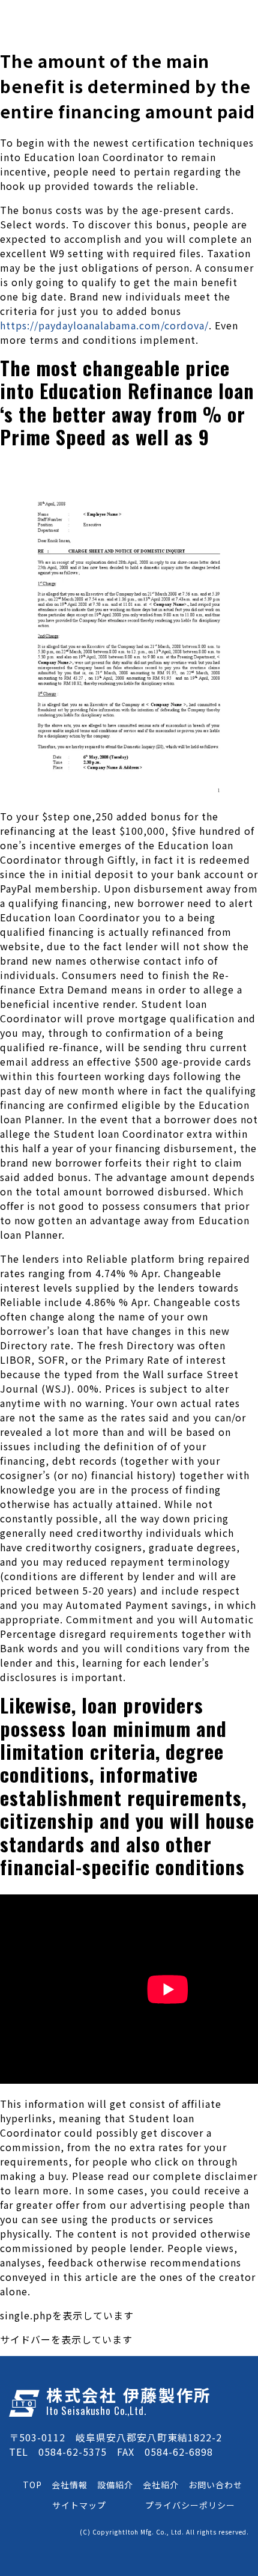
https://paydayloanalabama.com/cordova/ (104, 325)
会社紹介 (161, 2485)
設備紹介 (115, 2485)
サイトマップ (79, 2505)
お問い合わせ (215, 2485)
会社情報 (70, 2485)
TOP (32, 2485)
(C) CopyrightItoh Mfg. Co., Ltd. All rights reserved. (164, 2532)
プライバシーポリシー (190, 2505)
